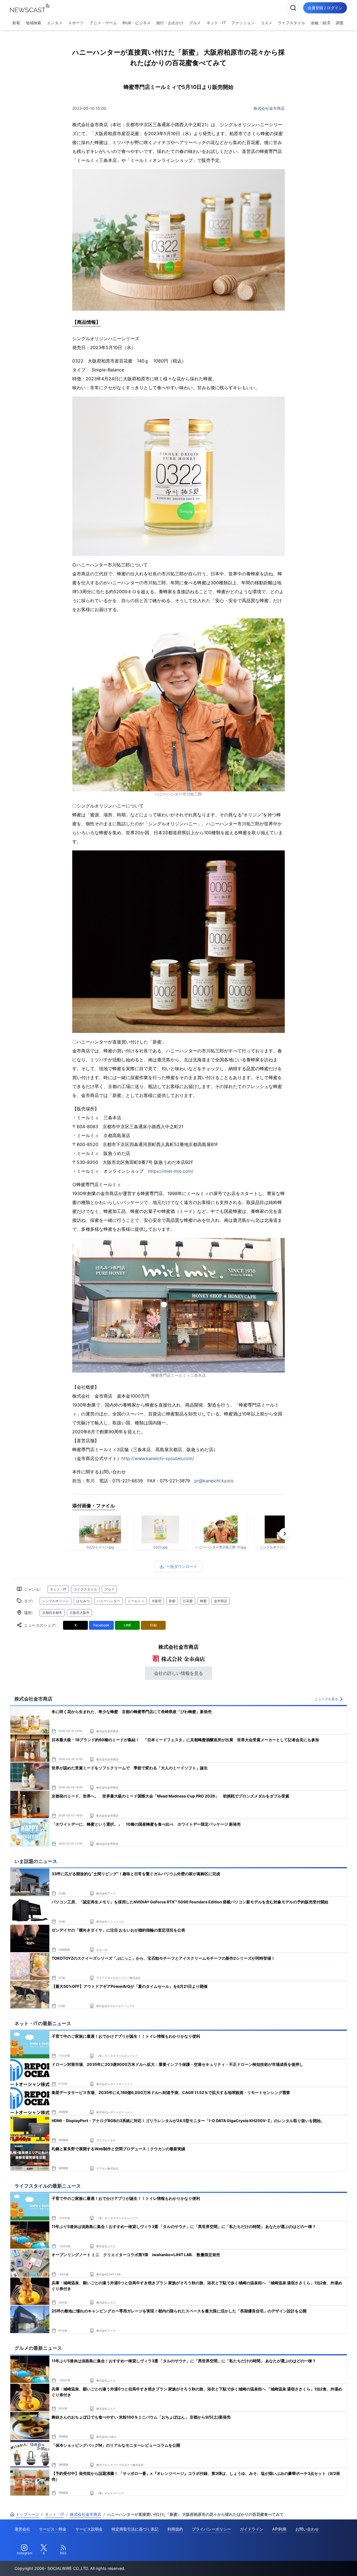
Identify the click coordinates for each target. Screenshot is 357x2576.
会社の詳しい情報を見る (178, 1673)
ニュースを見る (326, 1699)
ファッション (243, 23)
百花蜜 (188, 1601)
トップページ (27, 2514)
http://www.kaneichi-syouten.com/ (158, 1458)
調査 (340, 23)
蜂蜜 (203, 1601)
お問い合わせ (307, 2529)
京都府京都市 (52, 1613)
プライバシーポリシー (211, 2529)
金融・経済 (320, 23)
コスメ (266, 23)
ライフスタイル (291, 23)
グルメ (195, 23)
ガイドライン (252, 2529)
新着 (16, 23)
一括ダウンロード (182, 1566)
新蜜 (172, 1601)
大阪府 (156, 1601)
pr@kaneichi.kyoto (214, 1481)
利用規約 (175, 2529)
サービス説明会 (89, 2529)
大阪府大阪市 (79, 1613)
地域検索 (33, 23)
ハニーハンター (108, 1601)
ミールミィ (136, 1601)
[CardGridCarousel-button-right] (285, 1534)
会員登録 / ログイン (325, 8)
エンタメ (55, 23)
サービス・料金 (53, 2529)
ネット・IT (216, 23)
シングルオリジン (56, 1601)
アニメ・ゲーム (103, 23)
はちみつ (83, 1601)
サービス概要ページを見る (315, 2564)
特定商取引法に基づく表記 (135, 2529)
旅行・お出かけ (170, 23)
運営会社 (22, 2529)
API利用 (279, 2529)
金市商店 (221, 1601)
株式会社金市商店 (269, 108)
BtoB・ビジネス (137, 23)
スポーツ (76, 23)
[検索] (293, 8)
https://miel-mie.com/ (171, 1171)
